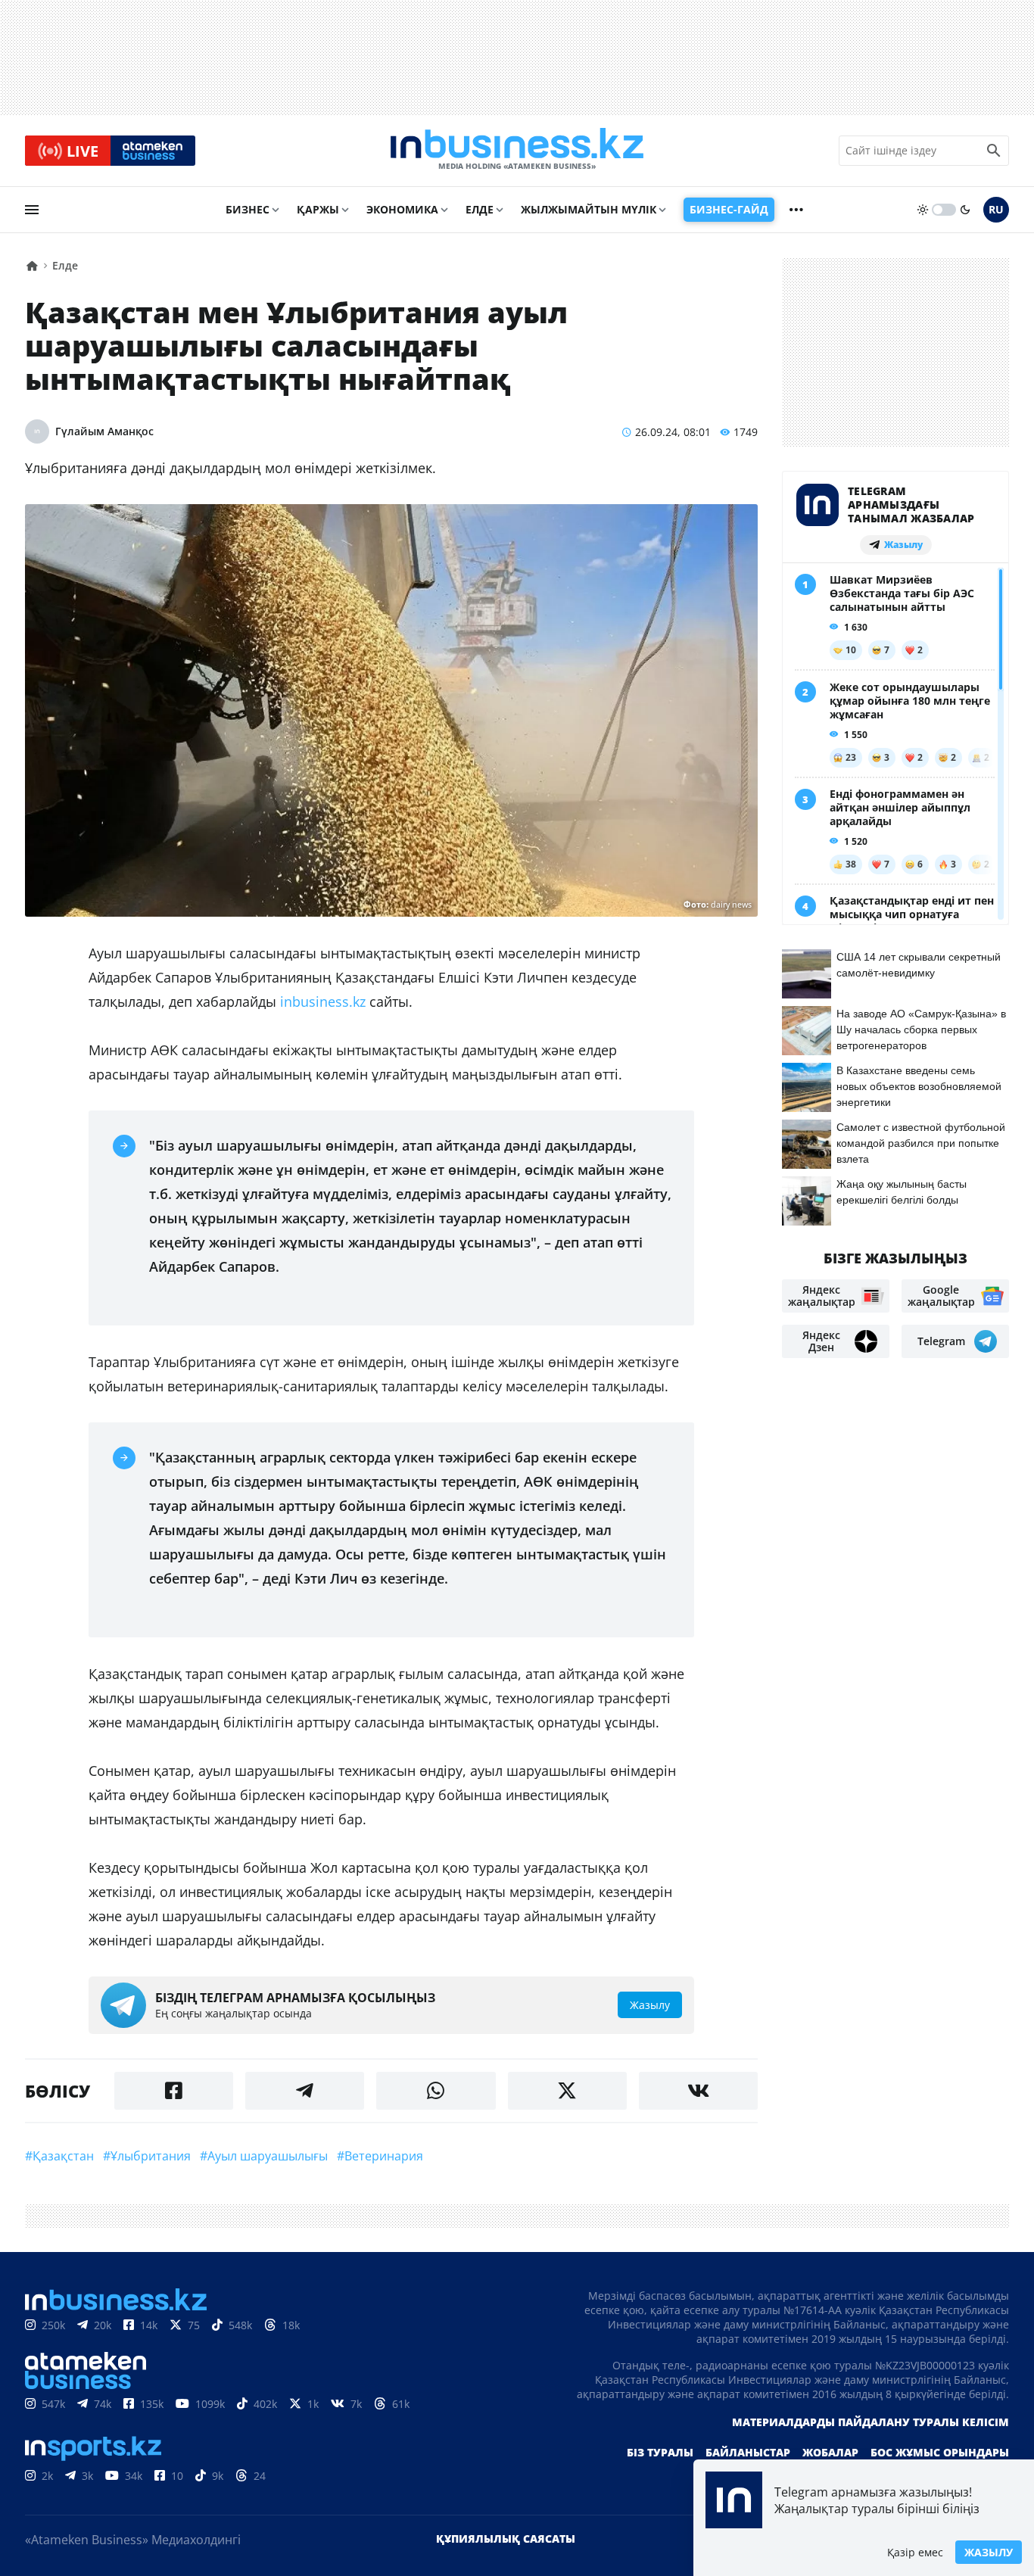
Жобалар (830, 2452)
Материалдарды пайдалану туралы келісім (870, 2422)
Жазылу (989, 2552)
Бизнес (248, 209)
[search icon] (994, 151)
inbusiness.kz (323, 1001)
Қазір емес (915, 2552)
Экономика (402, 209)
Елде (480, 209)
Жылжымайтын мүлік (589, 209)
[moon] (965, 210)
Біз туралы (660, 2452)
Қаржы (318, 209)
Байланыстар (748, 2452)
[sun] (923, 210)
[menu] (32, 210)
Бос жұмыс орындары (940, 2452)
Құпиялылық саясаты (506, 2539)
